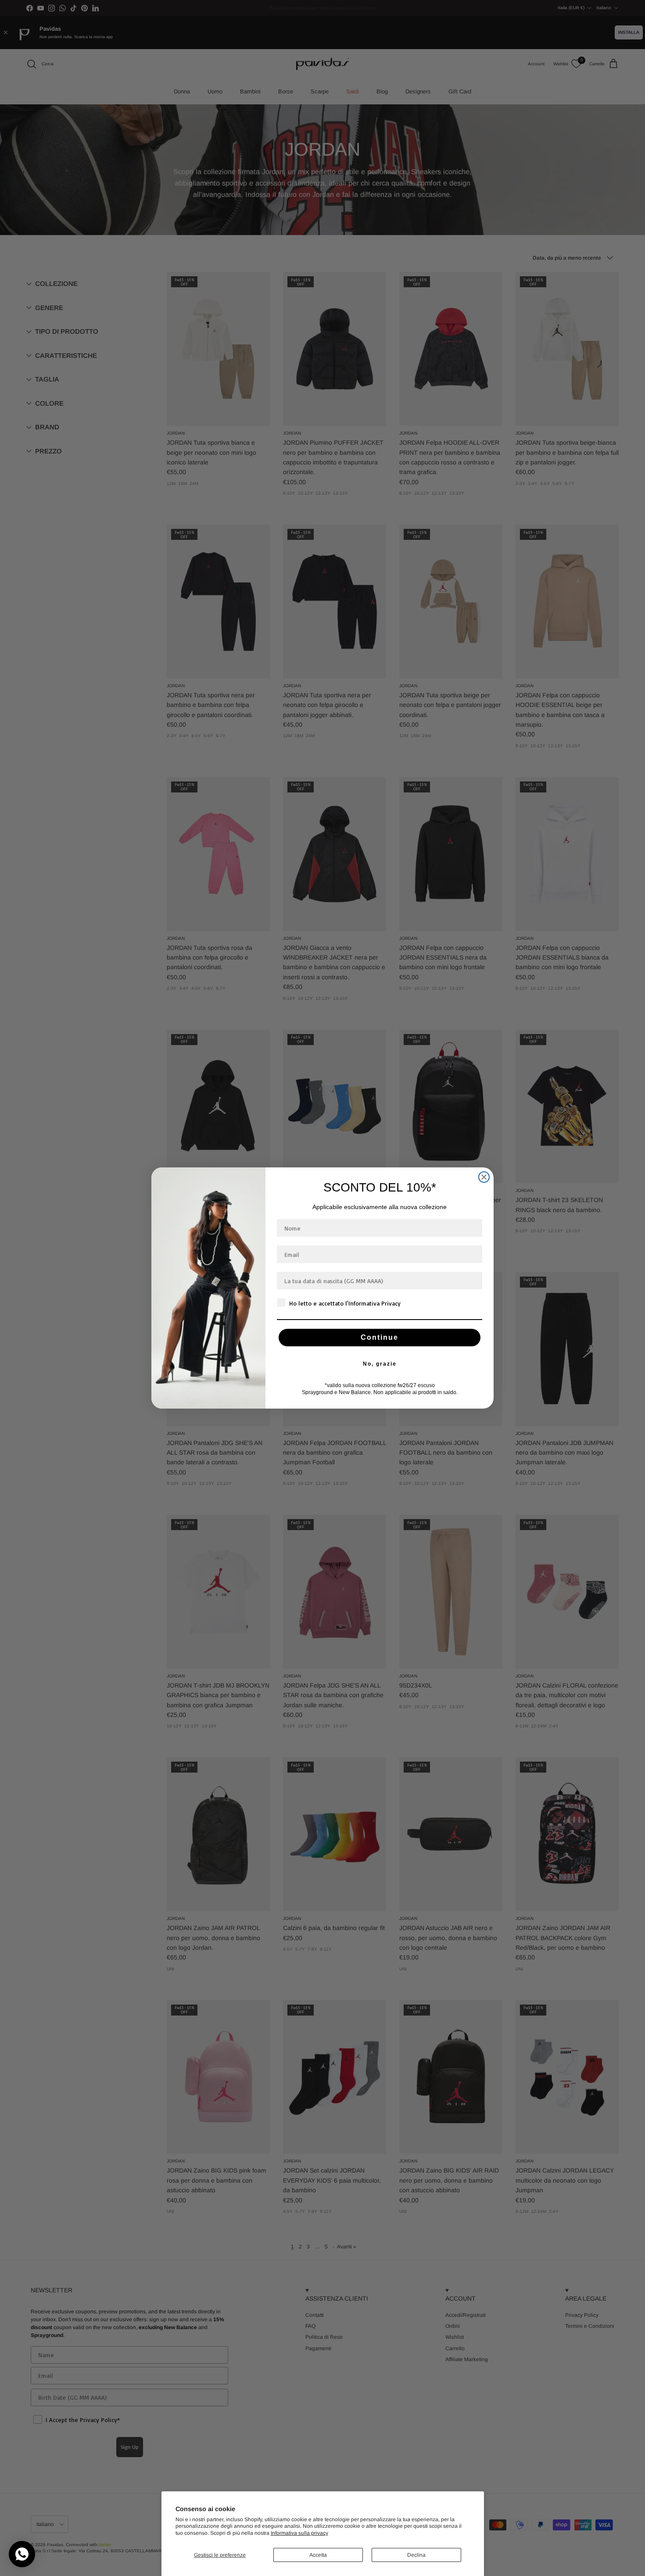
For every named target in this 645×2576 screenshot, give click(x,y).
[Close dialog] (484, 1177)
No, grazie (380, 1364)
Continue (380, 1337)
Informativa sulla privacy (299, 2533)
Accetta (318, 2555)
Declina (416, 2555)
